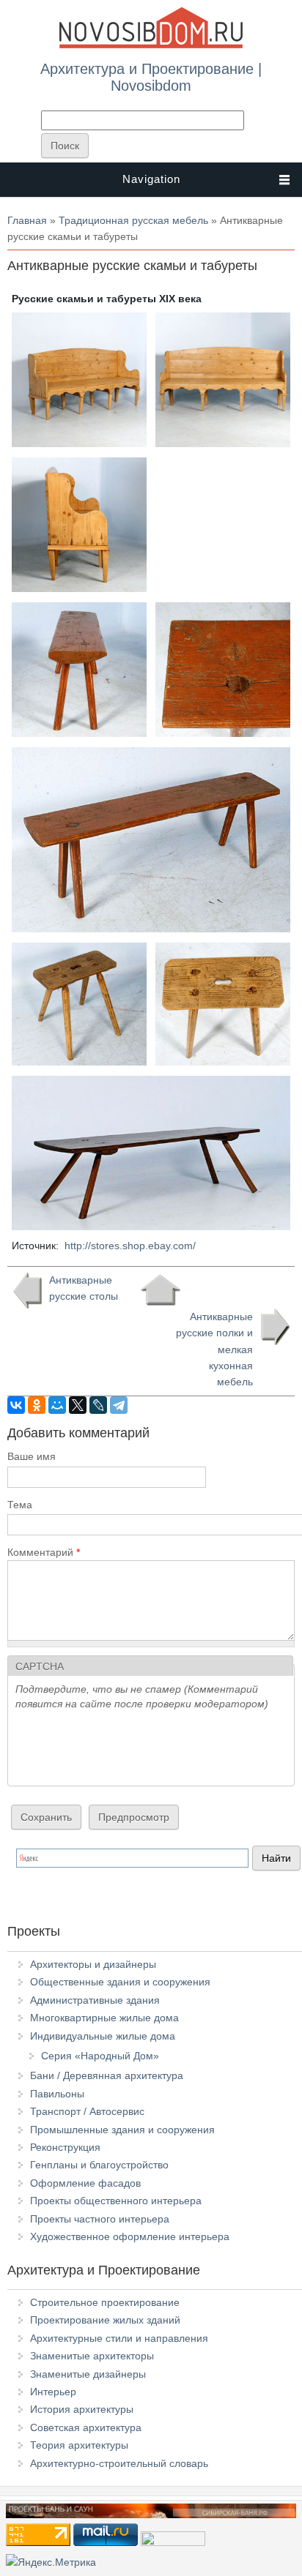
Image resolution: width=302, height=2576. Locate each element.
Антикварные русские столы (84, 1288)
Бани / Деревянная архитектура (107, 2075)
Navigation (151, 179)
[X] (78, 1405)
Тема (20, 1505)
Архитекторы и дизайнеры (93, 1964)
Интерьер (53, 2392)
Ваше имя (32, 1456)
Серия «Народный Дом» (100, 2056)
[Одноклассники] (37, 1405)
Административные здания (95, 2000)
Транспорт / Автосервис (87, 2111)
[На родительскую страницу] (160, 1290)
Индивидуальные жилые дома (103, 2036)
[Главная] (151, 45)
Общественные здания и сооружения (120, 1982)
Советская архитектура (86, 2427)
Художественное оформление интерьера (130, 2236)
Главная (27, 220)
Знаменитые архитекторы (92, 2356)
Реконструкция (65, 2147)
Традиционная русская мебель (133, 220)
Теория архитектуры (79, 2445)
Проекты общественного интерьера (116, 2201)
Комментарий (44, 1552)
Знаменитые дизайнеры (88, 2374)
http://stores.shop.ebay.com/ (130, 1246)
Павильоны (57, 2094)
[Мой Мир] (57, 1405)
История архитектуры (82, 2409)
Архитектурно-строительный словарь (119, 2463)
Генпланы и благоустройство (99, 2165)
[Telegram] (119, 1405)
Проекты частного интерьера (100, 2219)
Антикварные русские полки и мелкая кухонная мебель (214, 1349)
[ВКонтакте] (16, 1405)
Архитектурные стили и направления (119, 2338)
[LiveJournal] (98, 1405)
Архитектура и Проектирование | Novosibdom (151, 77)
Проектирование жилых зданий (105, 2320)
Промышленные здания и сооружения (122, 2130)
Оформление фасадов (85, 2183)
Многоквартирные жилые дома (104, 2018)
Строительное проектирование (105, 2302)
